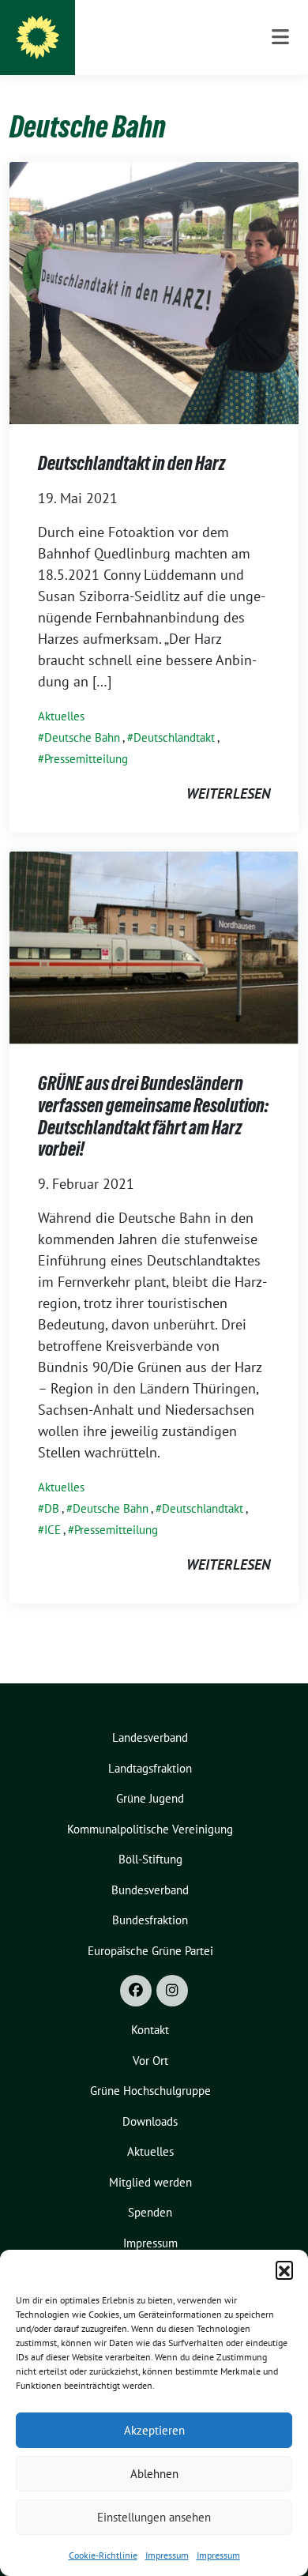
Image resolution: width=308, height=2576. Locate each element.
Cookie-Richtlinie (103, 2555)
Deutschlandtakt (174, 737)
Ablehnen (154, 2474)
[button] (284, 2270)
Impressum (167, 2555)
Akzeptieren (154, 2430)
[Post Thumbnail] (154, 292)
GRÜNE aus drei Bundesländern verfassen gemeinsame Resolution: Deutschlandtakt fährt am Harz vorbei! (153, 1116)
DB (52, 1508)
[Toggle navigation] (280, 38)
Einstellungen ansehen (154, 2517)
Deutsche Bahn (82, 737)
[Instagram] (172, 1991)
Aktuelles (61, 716)
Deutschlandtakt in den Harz (131, 463)
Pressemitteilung (86, 759)
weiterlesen (228, 793)
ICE (53, 1530)
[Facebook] (136, 1991)
